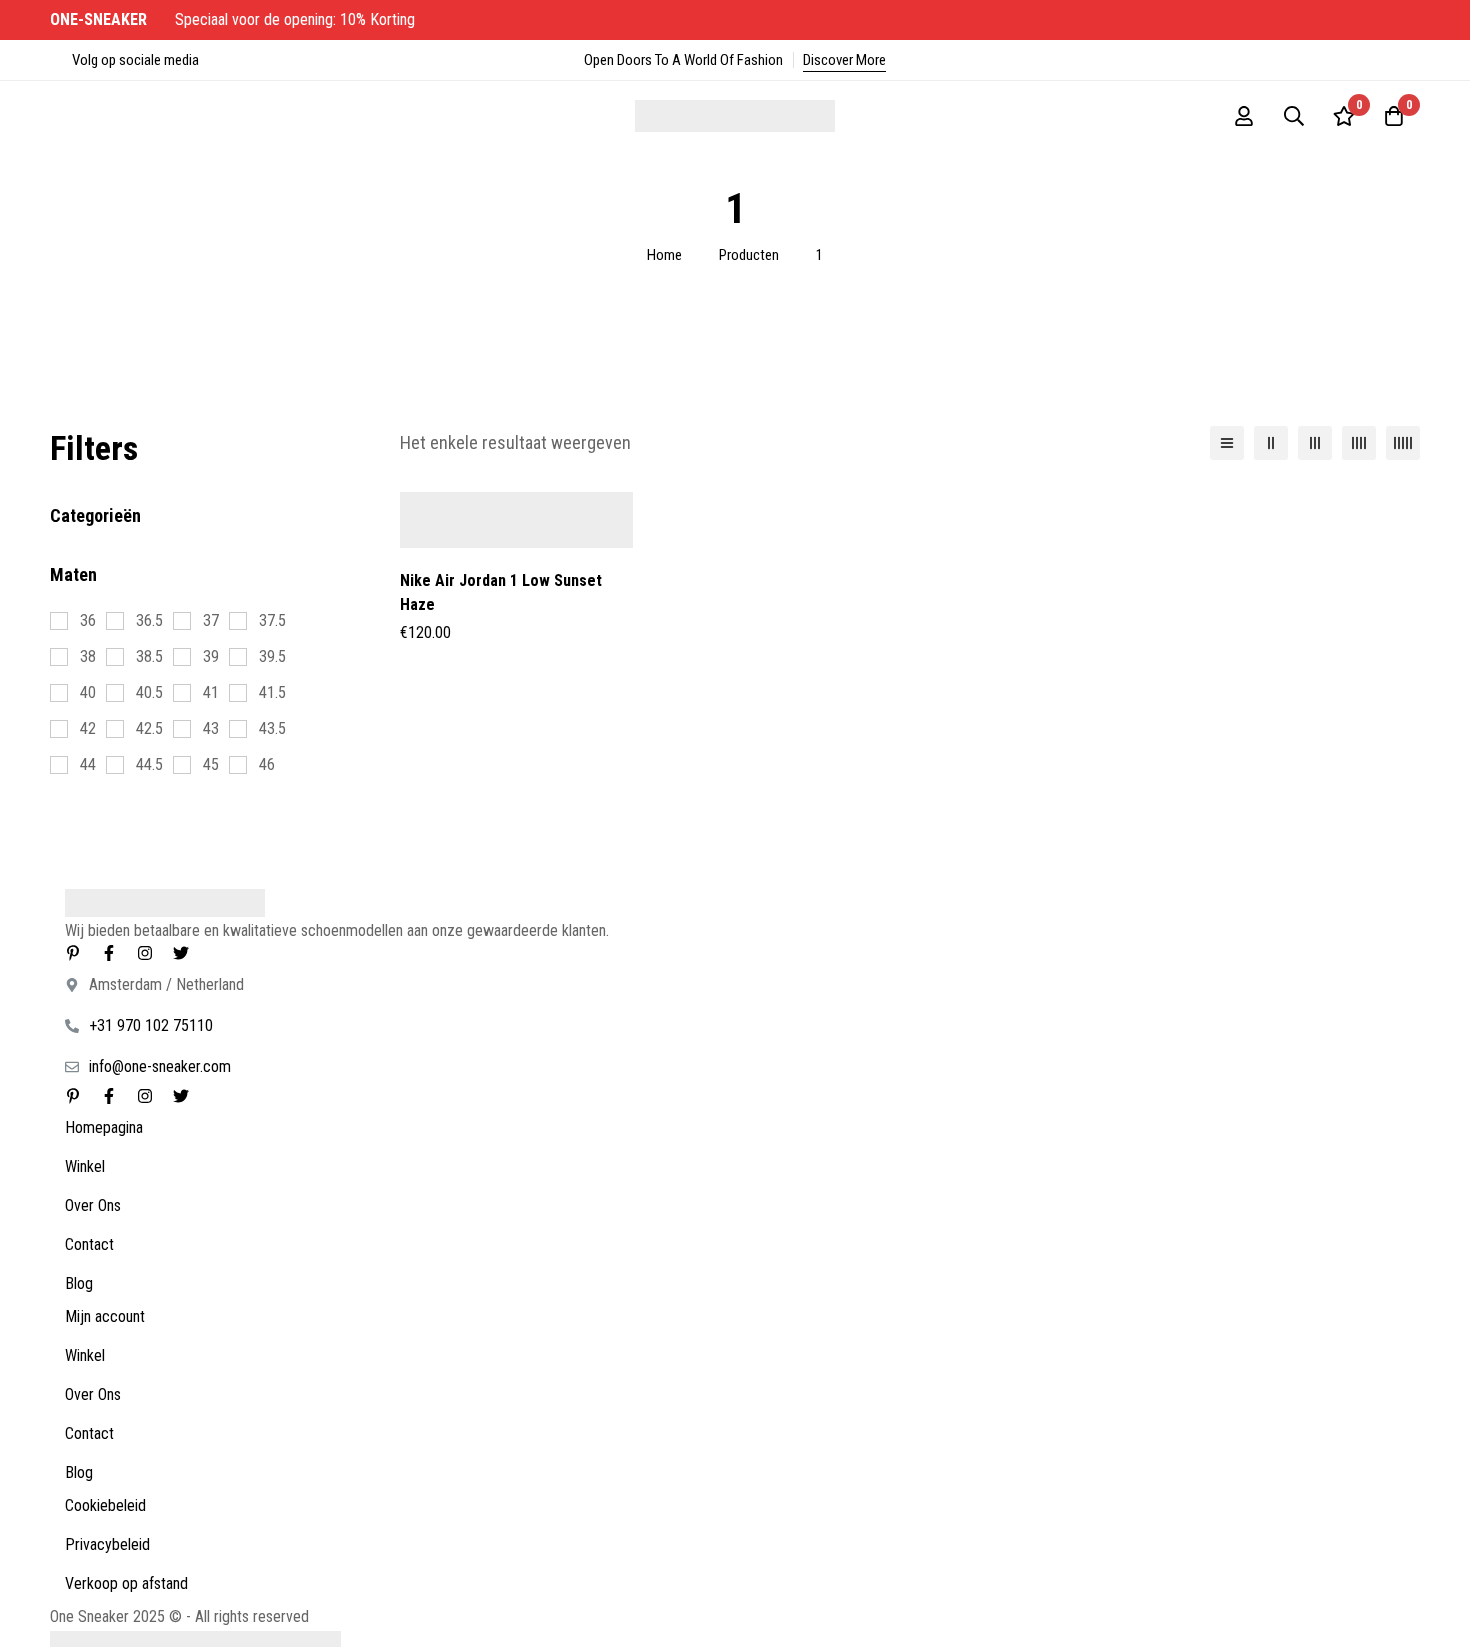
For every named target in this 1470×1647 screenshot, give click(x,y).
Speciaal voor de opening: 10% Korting (234, 19)
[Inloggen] (1244, 116)
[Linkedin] (73, 953)
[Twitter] (181, 953)
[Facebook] (109, 953)
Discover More (844, 60)
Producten (749, 255)
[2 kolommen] (1271, 443)
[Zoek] (1294, 116)
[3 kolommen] (1315, 443)
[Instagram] (145, 953)
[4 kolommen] (1359, 443)
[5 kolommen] (1403, 443)
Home (664, 255)
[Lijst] (1227, 443)
